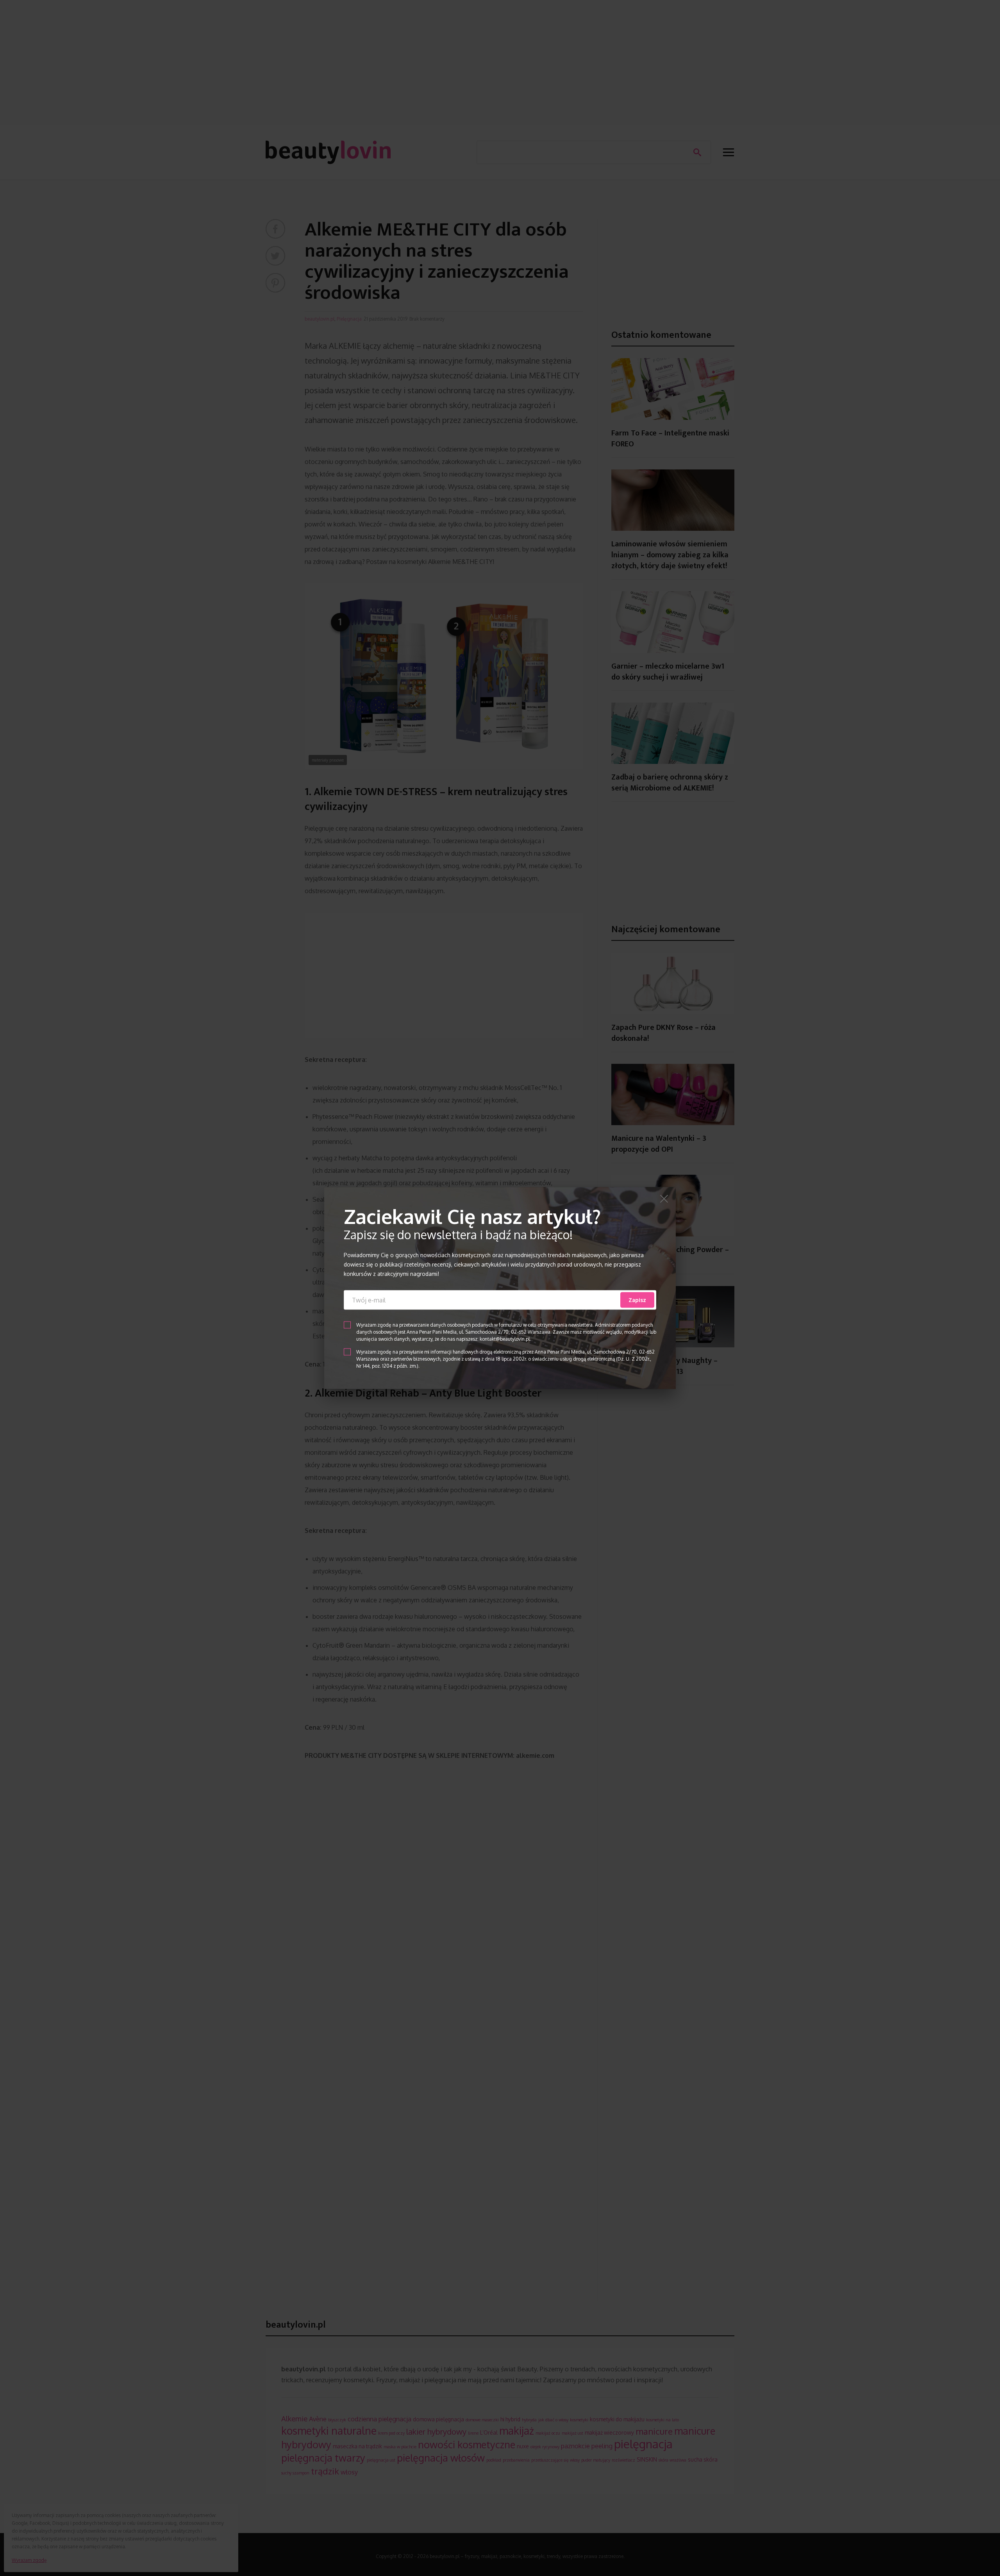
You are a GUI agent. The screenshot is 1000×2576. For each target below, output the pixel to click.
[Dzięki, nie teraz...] (664, 1200)
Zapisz (637, 1300)
